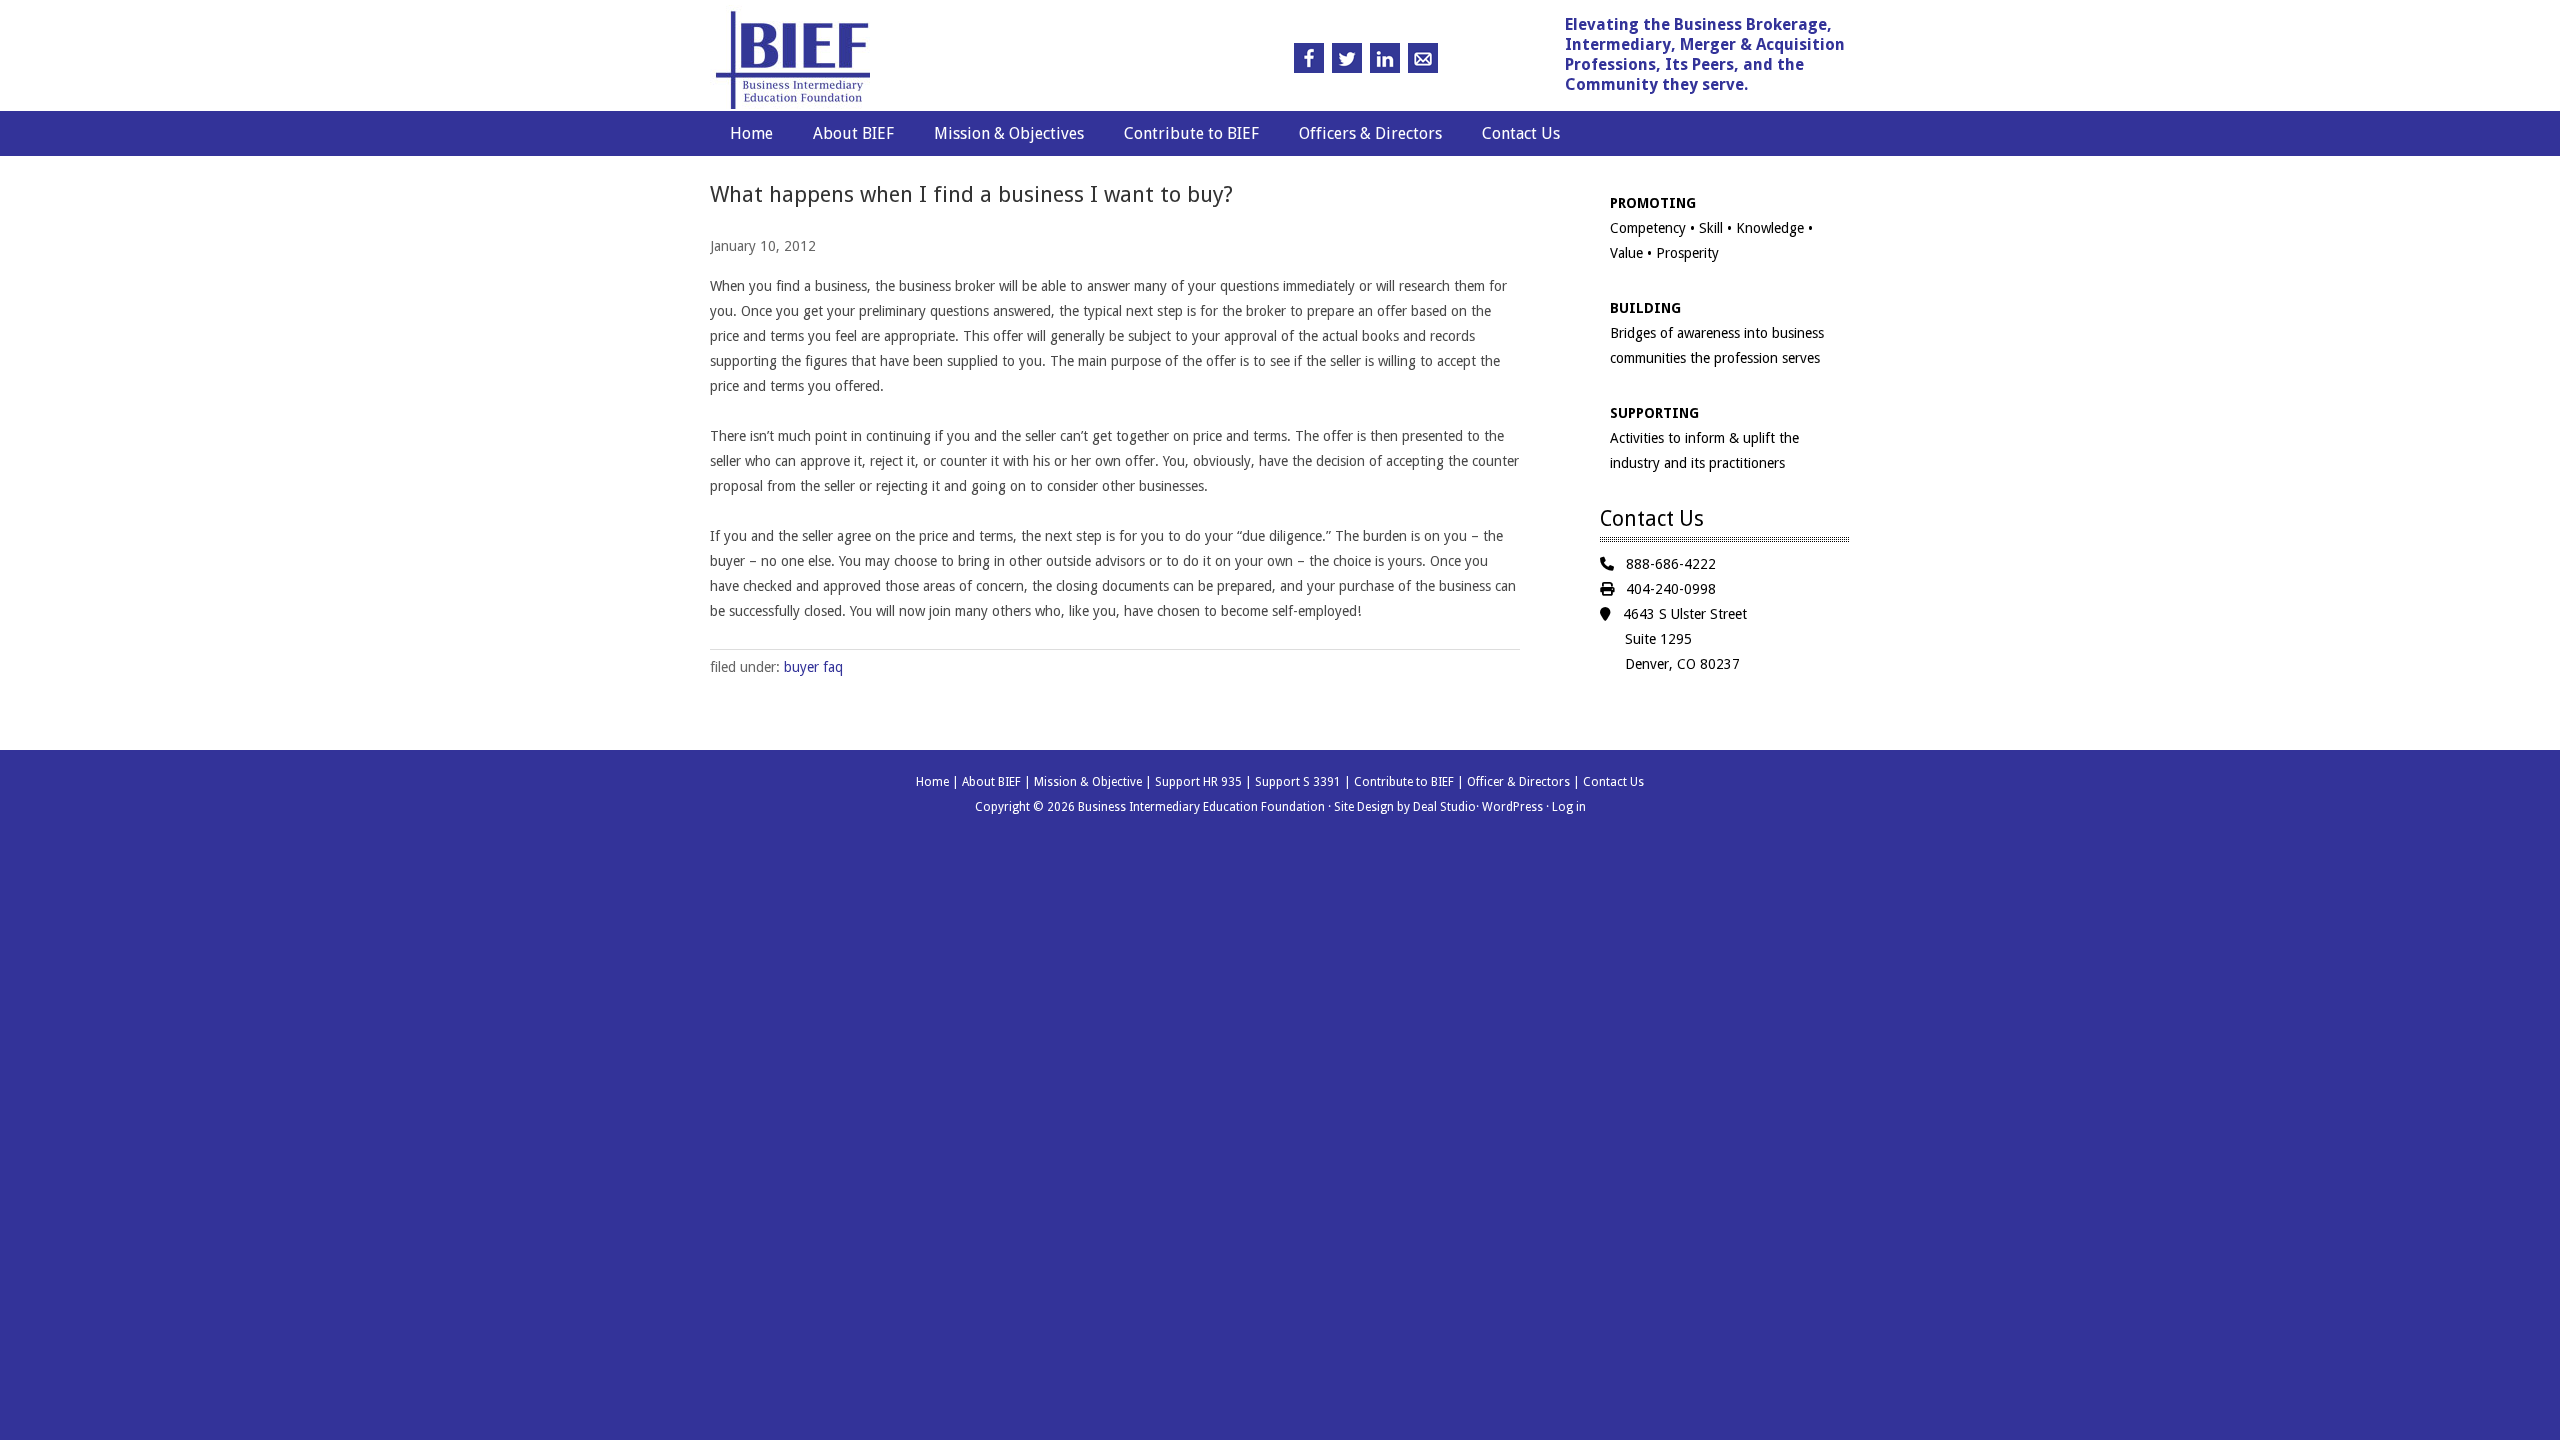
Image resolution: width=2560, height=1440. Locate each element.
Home (751, 133)
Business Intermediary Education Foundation (893, 60)
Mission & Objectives (1009, 133)
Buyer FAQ (813, 667)
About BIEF (853, 133)
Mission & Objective (1088, 782)
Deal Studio (1444, 807)
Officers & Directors (1370, 133)
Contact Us (1521, 133)
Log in (1569, 807)
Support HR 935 (1198, 782)
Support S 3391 (1298, 782)
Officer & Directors (1518, 782)
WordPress (1512, 807)
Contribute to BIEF (1191, 133)
